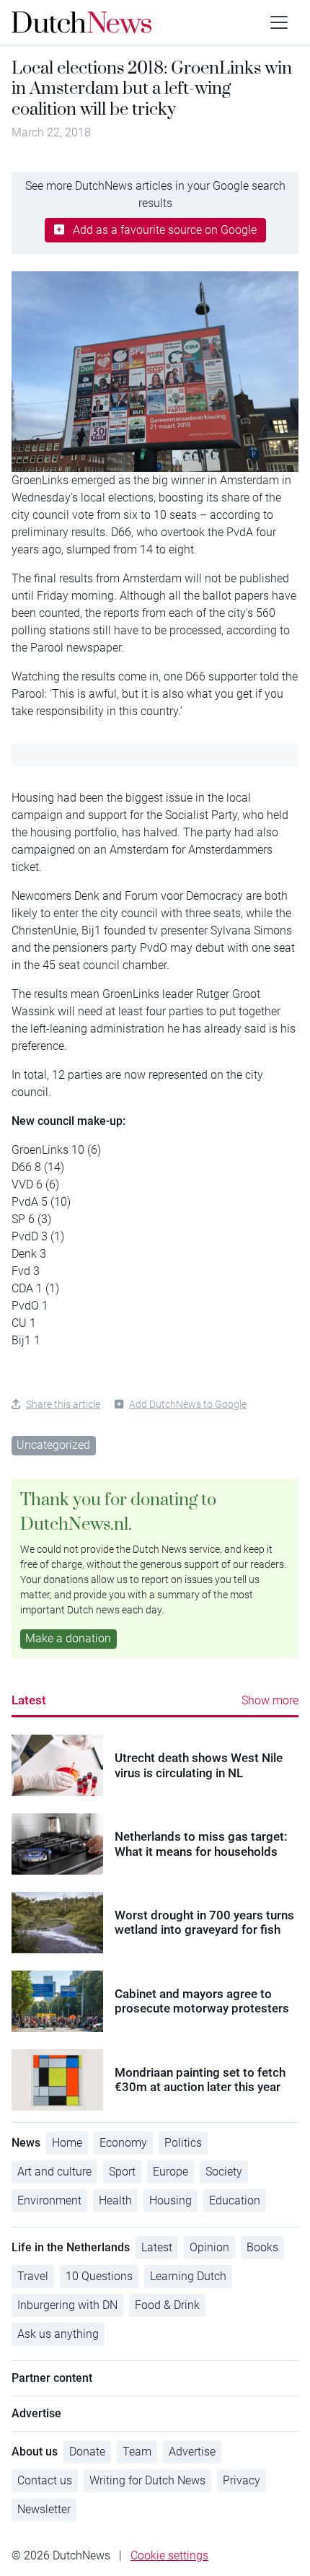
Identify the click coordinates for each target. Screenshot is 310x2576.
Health (115, 2200)
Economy (123, 2143)
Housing (170, 2200)
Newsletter (44, 2509)
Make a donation (68, 1638)
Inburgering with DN (67, 2305)
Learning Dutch (188, 2276)
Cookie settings (169, 2555)
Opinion (209, 2247)
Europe (170, 2172)
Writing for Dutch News (147, 2480)
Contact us (45, 2480)
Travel (33, 2276)
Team (137, 2452)
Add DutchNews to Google (188, 1404)
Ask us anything (58, 2334)
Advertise (192, 2452)
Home (67, 2143)
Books (262, 2247)
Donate (87, 2452)
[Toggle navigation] (279, 22)
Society (224, 2172)
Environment (49, 2200)
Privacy (242, 2480)
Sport (122, 2172)
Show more (270, 1700)
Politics (183, 2143)
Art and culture (54, 2172)
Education (235, 2200)
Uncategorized (53, 1445)
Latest (29, 1700)
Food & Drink (167, 2305)
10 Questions (99, 2276)
